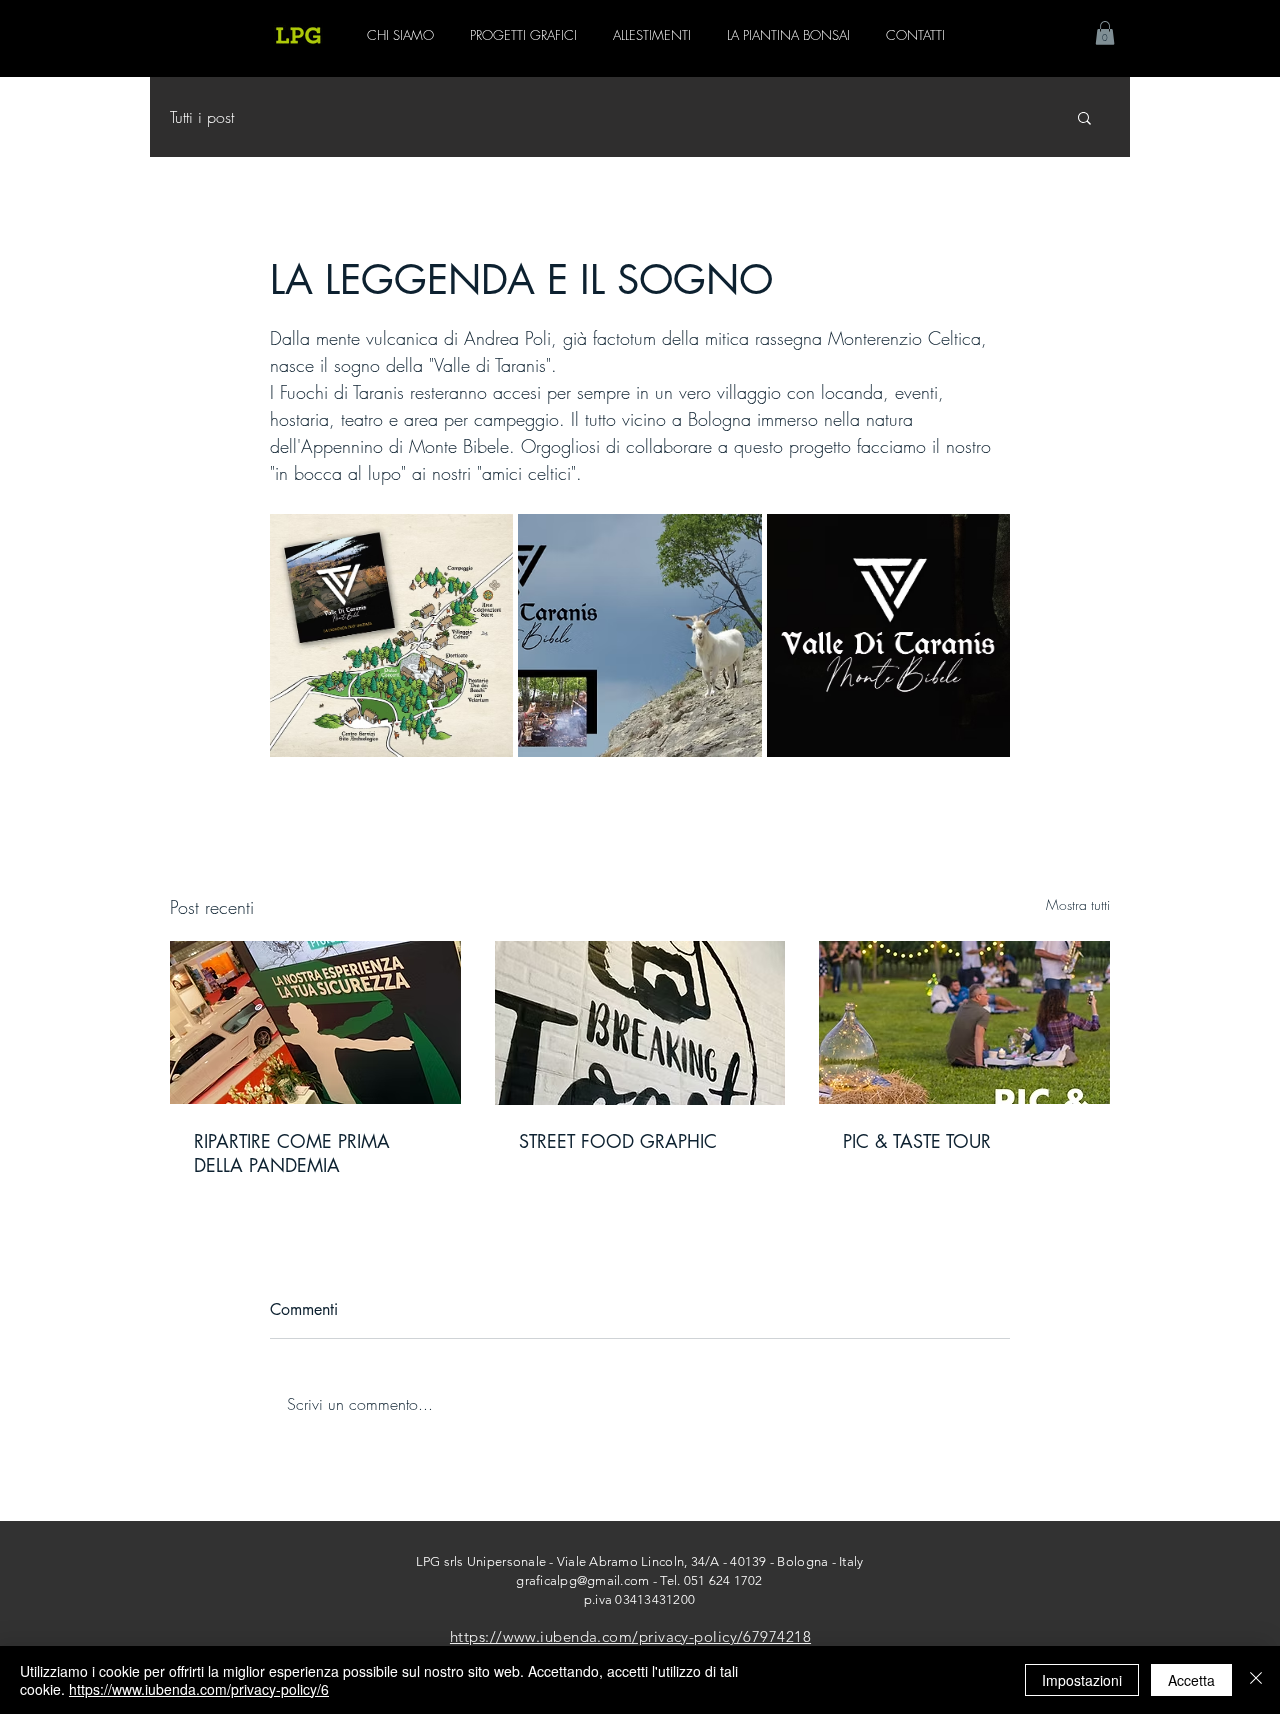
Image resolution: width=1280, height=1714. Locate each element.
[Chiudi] (1256, 1680)
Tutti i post (202, 117)
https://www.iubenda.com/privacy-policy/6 (199, 1689)
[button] (1105, 33)
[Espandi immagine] (391, 635)
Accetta (1191, 1680)
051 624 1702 (723, 1580)
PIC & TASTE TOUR (917, 1141)
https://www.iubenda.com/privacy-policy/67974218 (630, 1636)
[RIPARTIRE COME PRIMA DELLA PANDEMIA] (315, 1022)
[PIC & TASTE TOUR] (964, 1022)
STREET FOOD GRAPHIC (618, 1141)
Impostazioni (1082, 1680)
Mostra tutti (1078, 904)
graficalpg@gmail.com (582, 1580)
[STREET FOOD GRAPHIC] (640, 1023)
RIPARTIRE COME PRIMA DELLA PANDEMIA (292, 1153)
